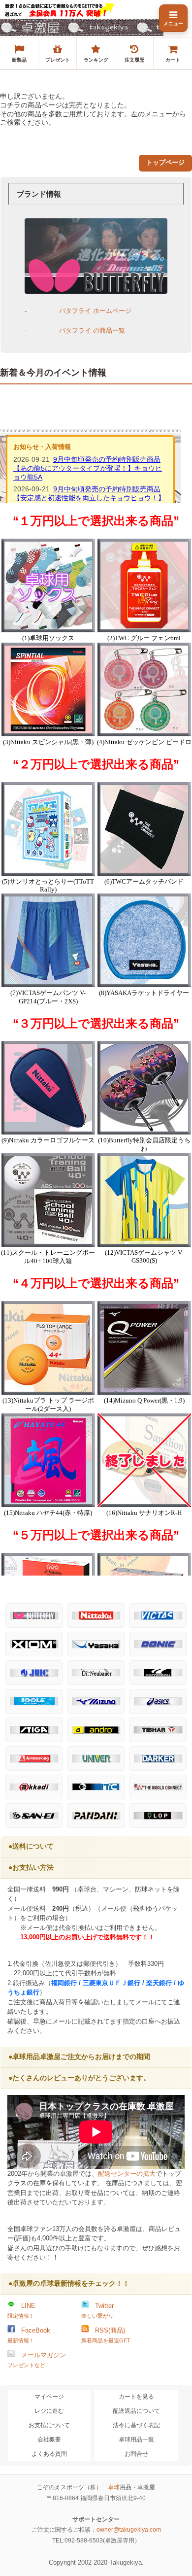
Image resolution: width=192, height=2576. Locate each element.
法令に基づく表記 (136, 2425)
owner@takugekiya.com (129, 2530)
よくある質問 (49, 2454)
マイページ (49, 2397)
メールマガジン (37, 2360)
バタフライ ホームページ (95, 311)
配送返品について (136, 2411)
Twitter (97, 2310)
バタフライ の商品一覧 (92, 330)
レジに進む (49, 2411)
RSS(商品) (106, 2335)
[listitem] (19, 53)
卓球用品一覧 (136, 2439)
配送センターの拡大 (127, 2174)
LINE (21, 2310)
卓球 (114, 2487)
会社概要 (49, 2439)
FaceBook (29, 2335)
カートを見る (136, 2397)
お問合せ (136, 2454)
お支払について (49, 2425)
